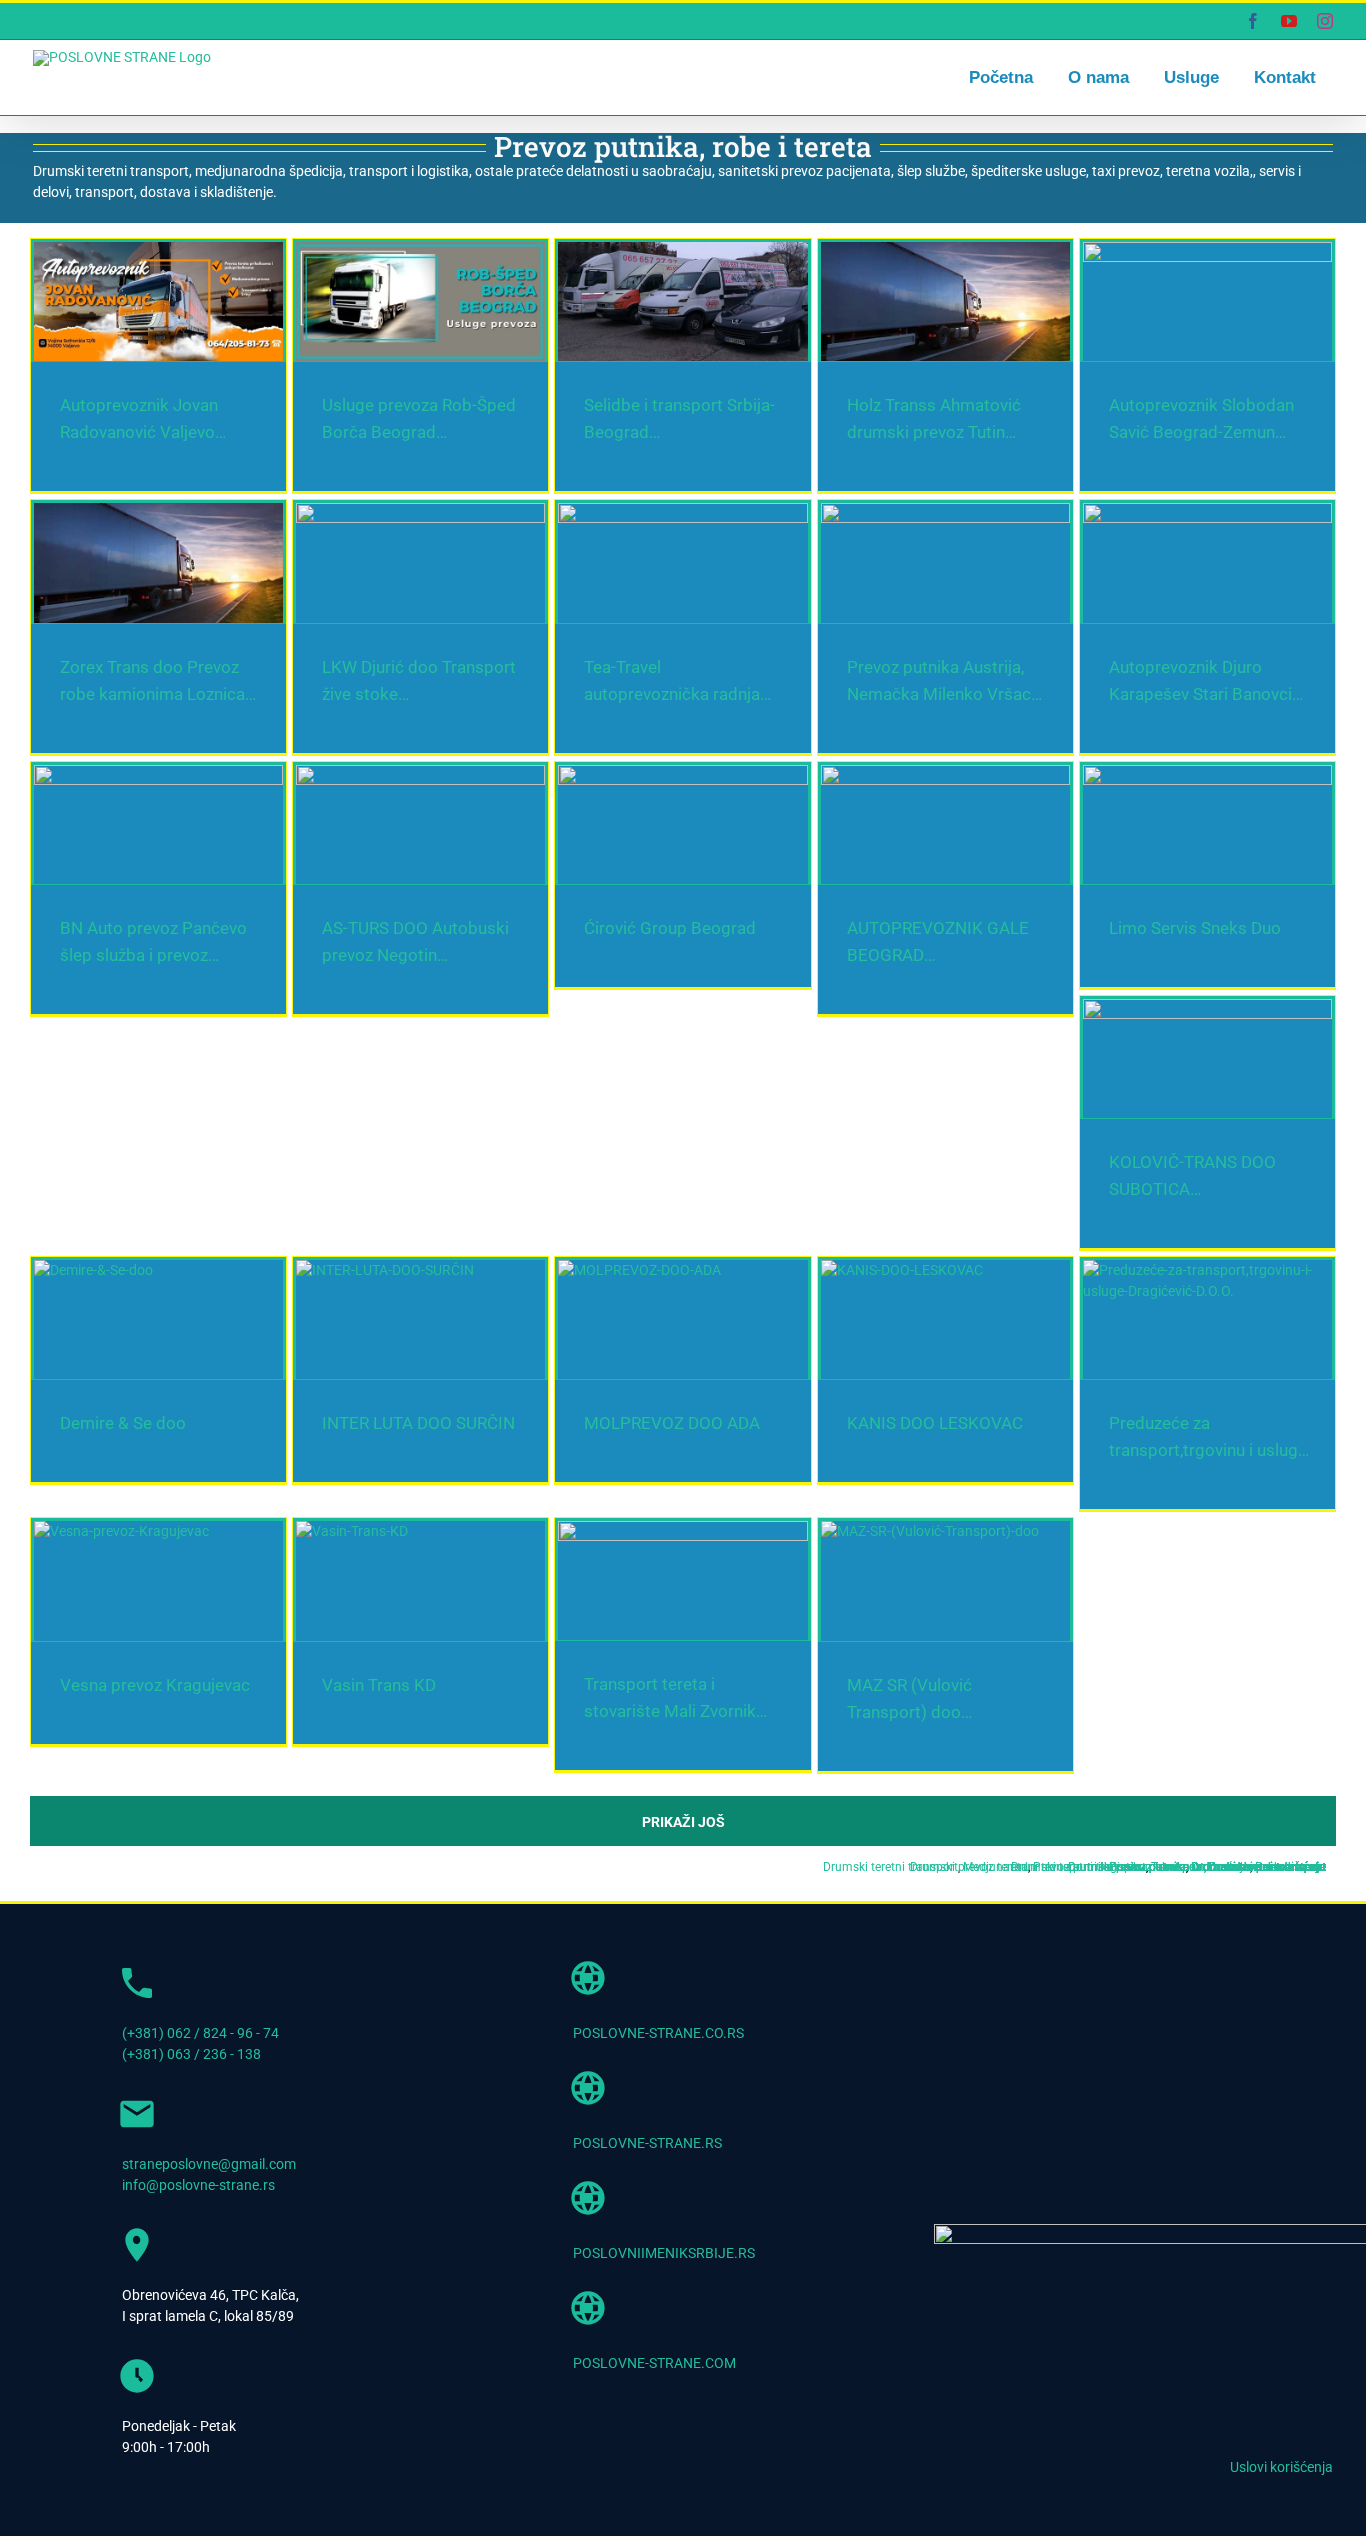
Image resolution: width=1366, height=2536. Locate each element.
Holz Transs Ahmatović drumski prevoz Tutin (884, 1016)
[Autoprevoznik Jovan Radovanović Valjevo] (355, 396)
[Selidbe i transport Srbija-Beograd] (355, 819)
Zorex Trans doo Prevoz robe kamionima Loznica (900, 1439)
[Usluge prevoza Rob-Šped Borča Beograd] (1011, 396)
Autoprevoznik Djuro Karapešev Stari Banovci (886, 2284)
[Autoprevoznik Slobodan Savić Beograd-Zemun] (355, 1241)
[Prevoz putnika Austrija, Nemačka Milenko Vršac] (355, 2086)
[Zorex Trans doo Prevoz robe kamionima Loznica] (1011, 1241)
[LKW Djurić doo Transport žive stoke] (355, 1664)
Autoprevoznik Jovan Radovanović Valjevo (218, 594)
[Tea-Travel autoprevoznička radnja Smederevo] (1011, 1664)
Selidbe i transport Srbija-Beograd (188, 1016)
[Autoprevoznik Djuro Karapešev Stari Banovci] (1011, 2086)
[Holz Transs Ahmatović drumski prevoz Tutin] (1011, 819)
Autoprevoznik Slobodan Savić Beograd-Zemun (237, 1439)
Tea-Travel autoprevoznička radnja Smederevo (889, 1861)
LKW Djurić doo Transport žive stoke (197, 1861)
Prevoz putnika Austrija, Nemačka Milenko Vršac (242, 2284)
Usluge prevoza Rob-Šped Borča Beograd (872, 594)
